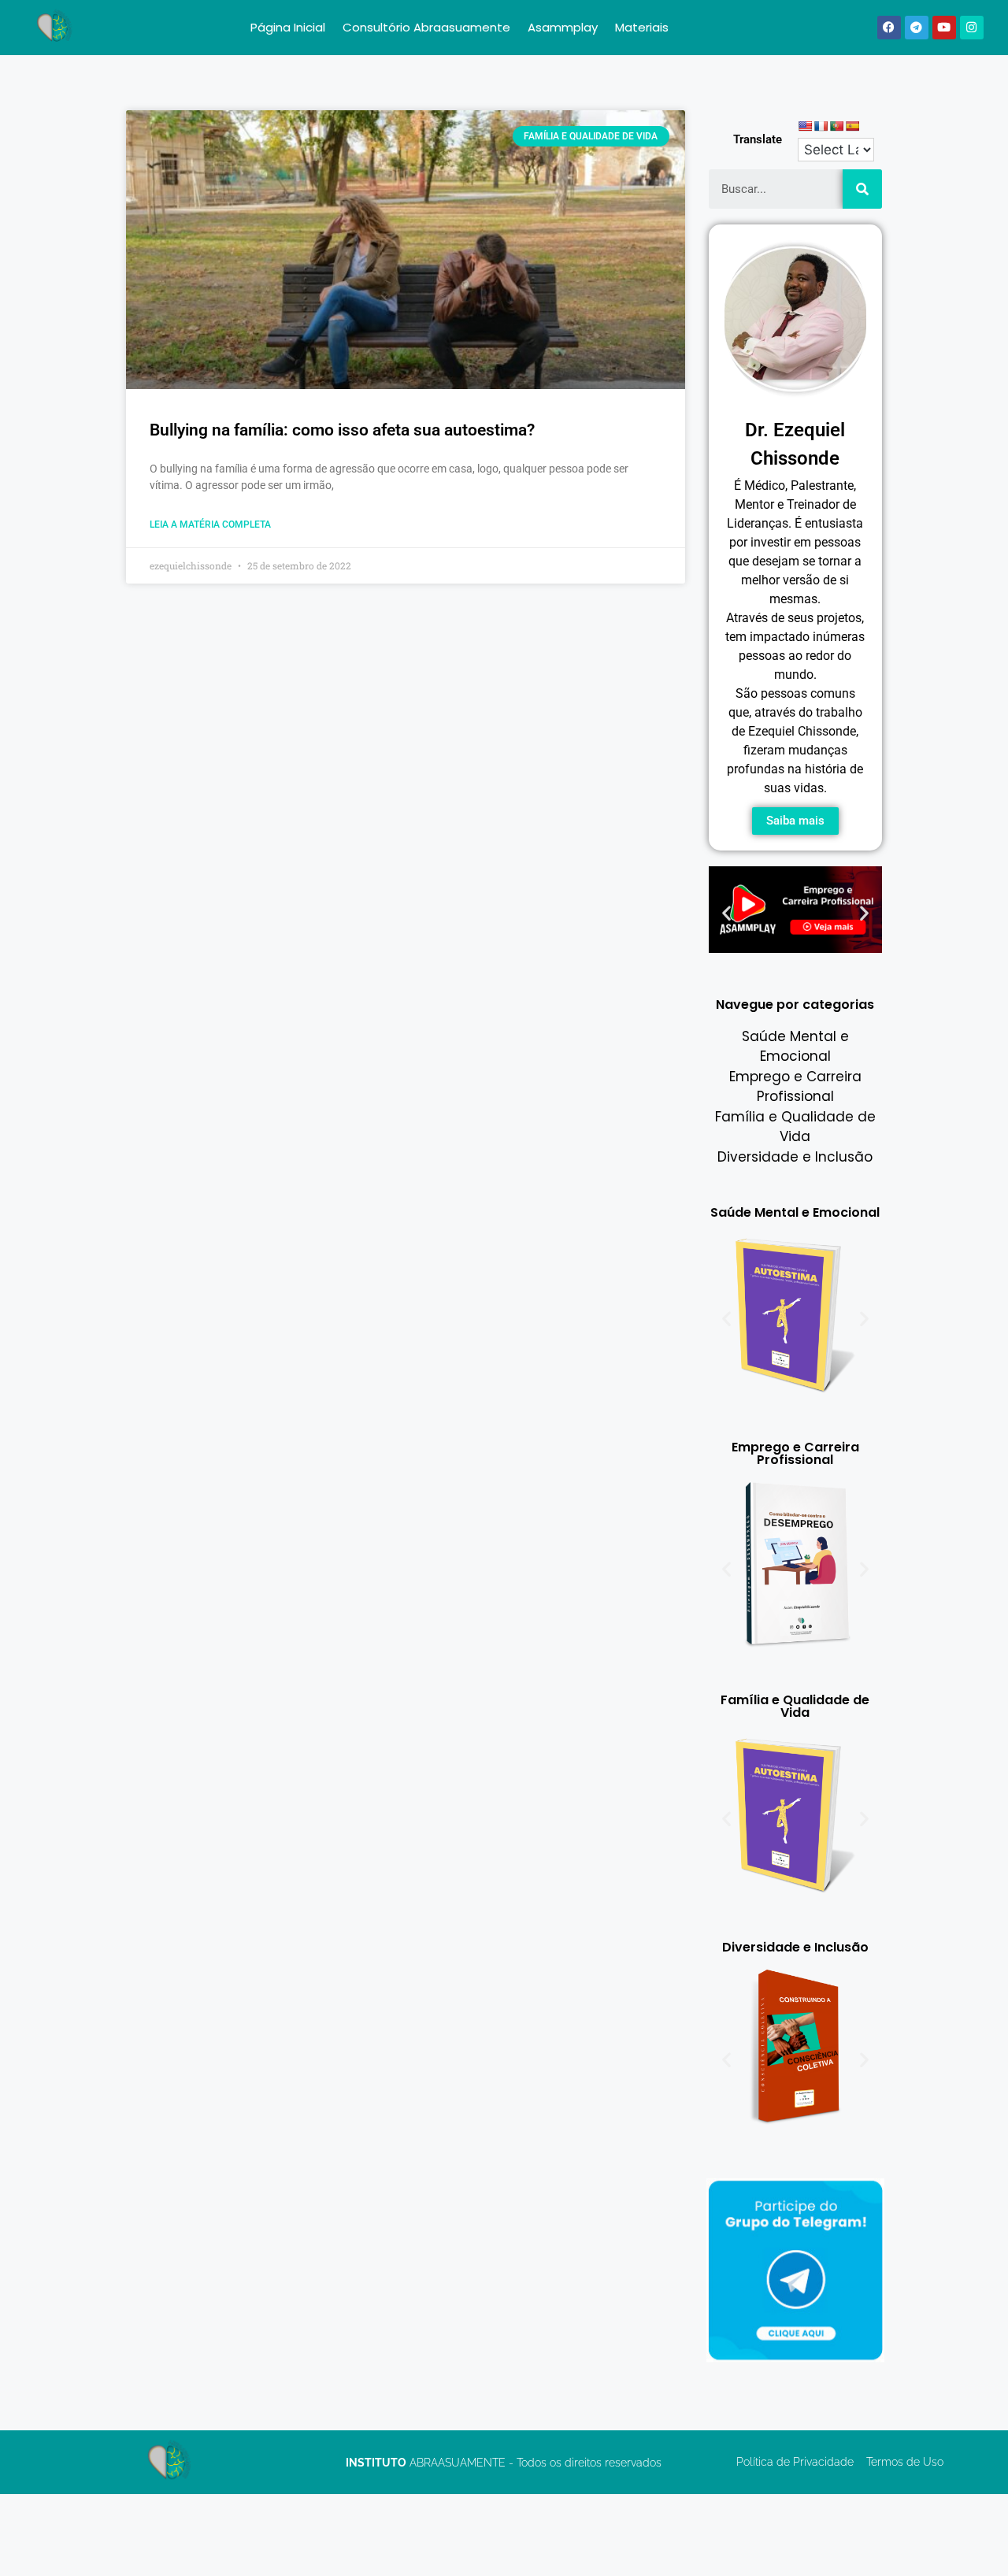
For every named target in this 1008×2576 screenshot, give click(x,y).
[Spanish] (852, 126)
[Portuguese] (836, 126)
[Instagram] (972, 28)
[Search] (862, 189)
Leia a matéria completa (210, 524)
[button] (726, 913)
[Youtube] (944, 28)
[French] (821, 126)
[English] (805, 126)
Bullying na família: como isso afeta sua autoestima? (342, 430)
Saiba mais (795, 821)
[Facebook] (889, 28)
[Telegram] (917, 28)
